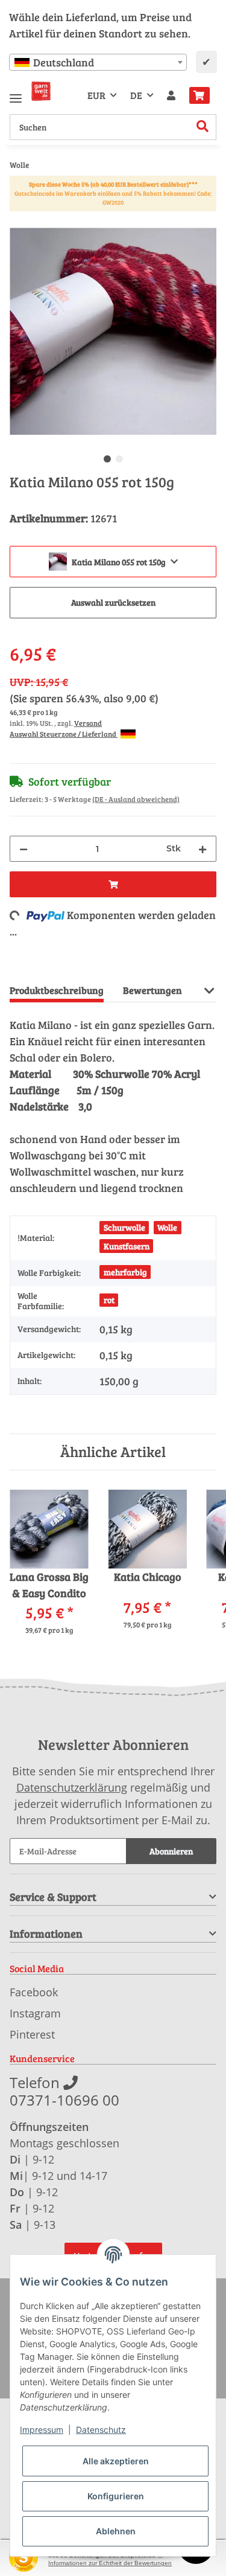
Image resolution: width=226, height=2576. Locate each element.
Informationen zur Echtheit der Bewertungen (110, 2563)
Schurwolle (124, 1227)
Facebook (34, 1992)
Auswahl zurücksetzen (113, 602)
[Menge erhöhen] (202, 849)
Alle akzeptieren (116, 2461)
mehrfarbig (125, 1272)
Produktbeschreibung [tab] (57, 990)
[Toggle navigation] (16, 93)
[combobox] (98, 62)
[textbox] (98, 62)
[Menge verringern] (24, 849)
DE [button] (136, 95)
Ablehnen (116, 2531)
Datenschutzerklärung (72, 1787)
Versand (88, 723)
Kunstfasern (127, 1246)
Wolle (167, 1227)
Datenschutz (101, 2430)
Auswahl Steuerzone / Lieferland (64, 734)
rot (109, 1300)
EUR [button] (96, 95)
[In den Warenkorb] (19, 221)
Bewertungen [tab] (152, 990)
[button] (171, 95)
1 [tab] (107, 459)
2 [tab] (119, 459)
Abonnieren (171, 1851)
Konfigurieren (116, 2496)
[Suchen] (203, 127)
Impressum (42, 2430)
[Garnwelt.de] (41, 91)
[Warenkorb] (199, 95)
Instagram (35, 2013)
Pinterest (32, 2034)
